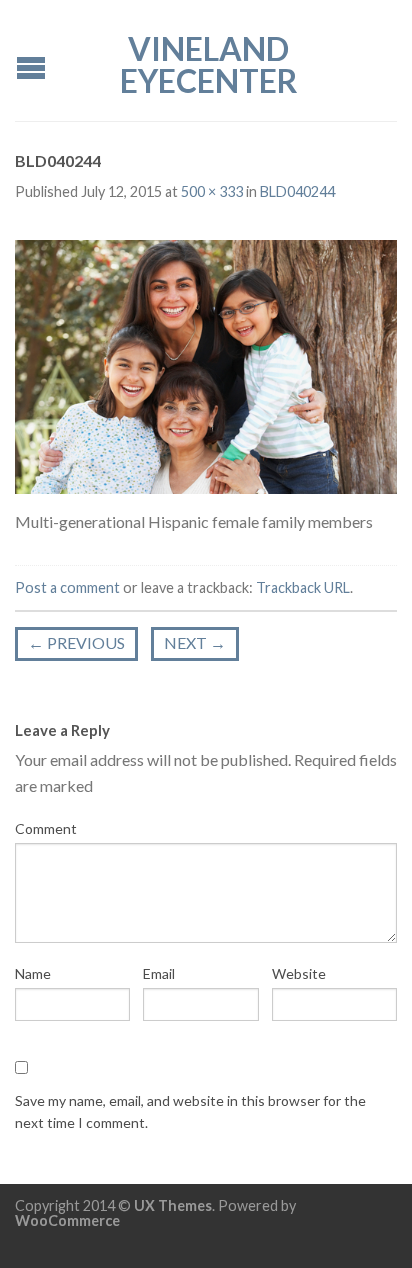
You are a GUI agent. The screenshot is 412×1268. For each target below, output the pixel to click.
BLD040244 (297, 191)
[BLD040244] (206, 364)
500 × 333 (212, 191)
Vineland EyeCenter (209, 63)
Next (195, 642)
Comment (46, 828)
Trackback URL (303, 587)
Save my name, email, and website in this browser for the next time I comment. (190, 1111)
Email (159, 973)
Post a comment (67, 587)
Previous (76, 642)
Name (33, 973)
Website (299, 973)
